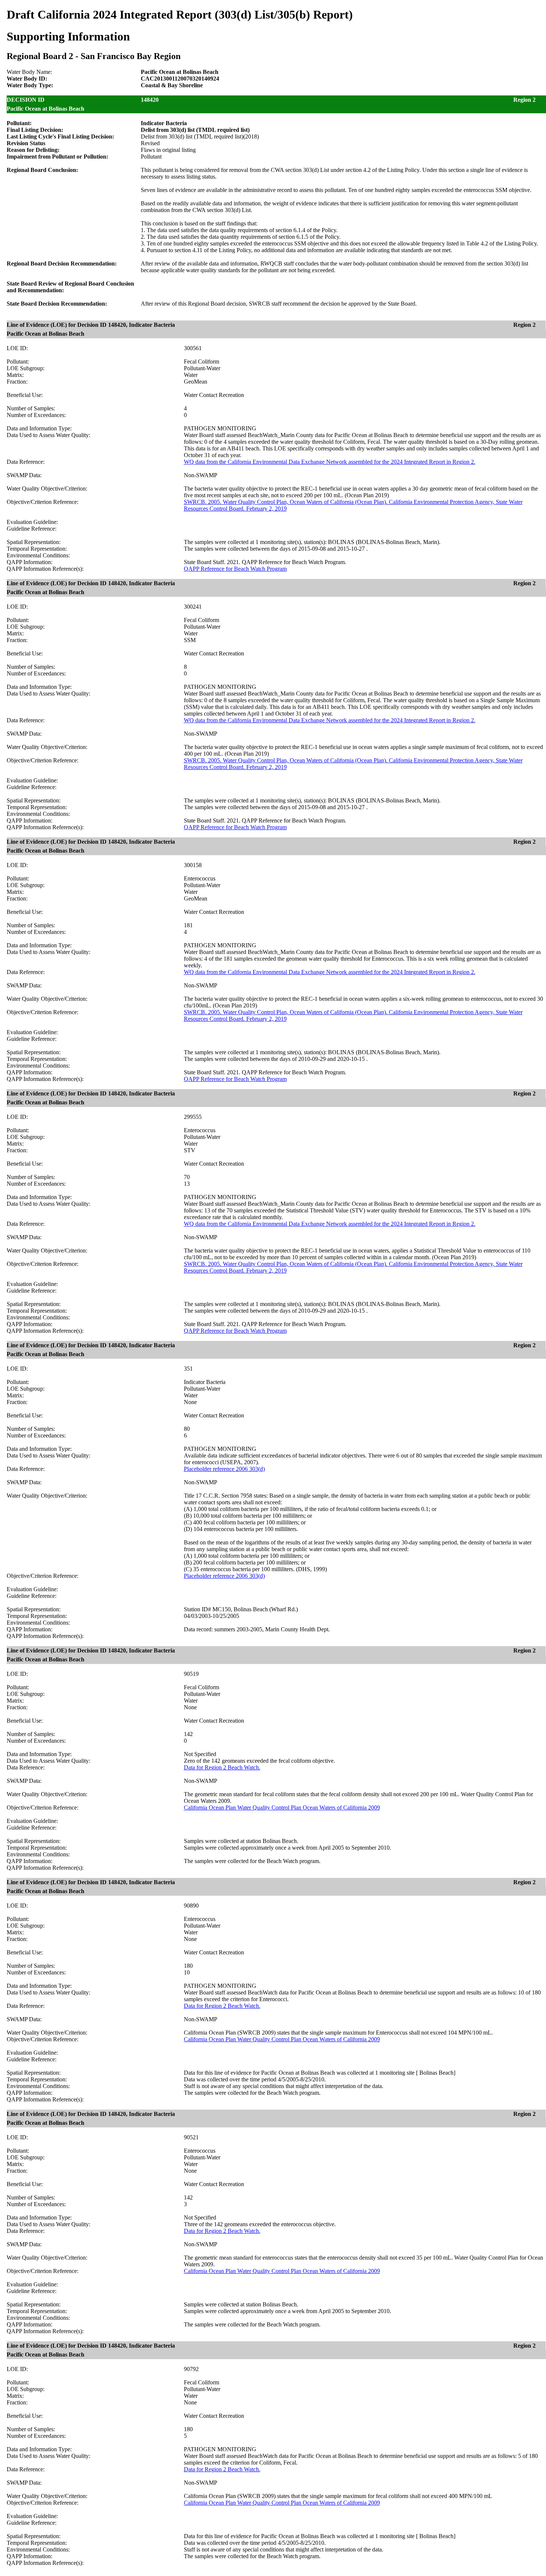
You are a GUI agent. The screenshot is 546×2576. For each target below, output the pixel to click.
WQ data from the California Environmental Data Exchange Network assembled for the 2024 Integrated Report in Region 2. (330, 462)
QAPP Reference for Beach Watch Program (235, 569)
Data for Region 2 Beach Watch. (222, 1767)
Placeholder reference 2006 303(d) (224, 1469)
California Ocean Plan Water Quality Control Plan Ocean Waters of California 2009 (282, 1808)
